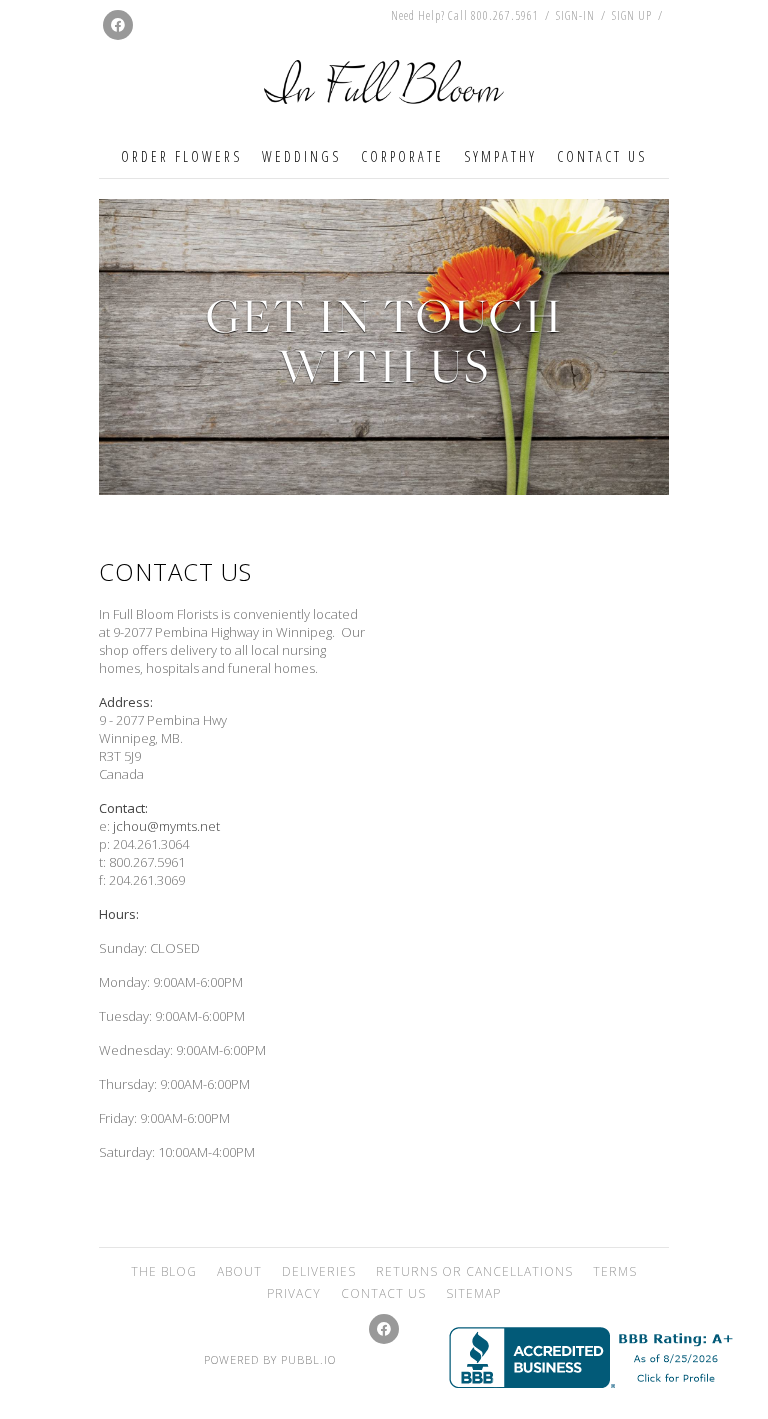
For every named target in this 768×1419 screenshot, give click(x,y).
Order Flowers (181, 156)
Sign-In (575, 15)
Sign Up (632, 16)
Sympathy (500, 156)
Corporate (402, 156)
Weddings (301, 156)
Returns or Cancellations (474, 1271)
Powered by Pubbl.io (270, 1359)
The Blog (164, 1271)
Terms (615, 1271)
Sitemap (473, 1293)
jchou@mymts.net (166, 826)
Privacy (294, 1293)
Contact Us (602, 156)
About (239, 1271)
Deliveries (319, 1271)
